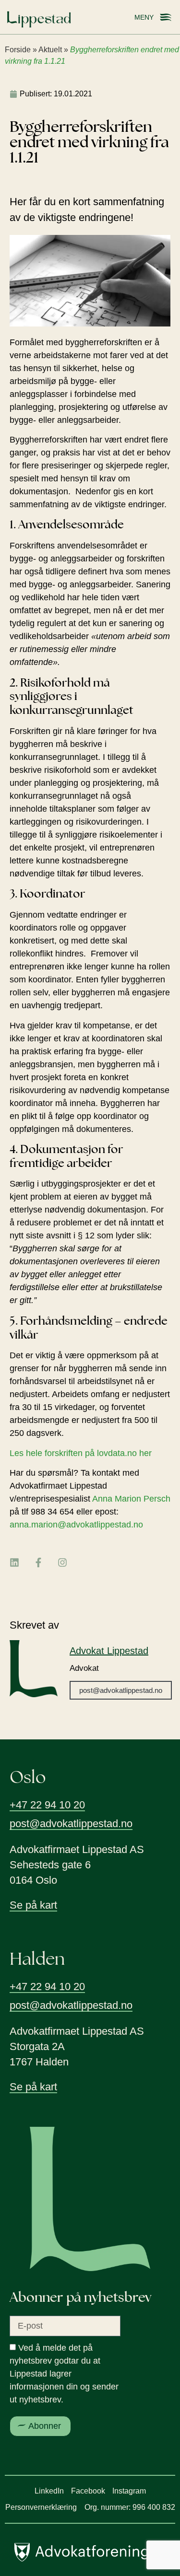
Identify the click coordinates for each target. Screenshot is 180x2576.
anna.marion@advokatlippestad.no (76, 1525)
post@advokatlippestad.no (121, 1690)
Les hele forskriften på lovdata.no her (81, 1453)
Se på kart (33, 1905)
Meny (144, 17)
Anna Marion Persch (131, 1499)
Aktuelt (50, 50)
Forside (18, 50)
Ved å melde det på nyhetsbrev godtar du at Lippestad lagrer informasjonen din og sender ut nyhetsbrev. (64, 2374)
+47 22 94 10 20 (47, 1805)
